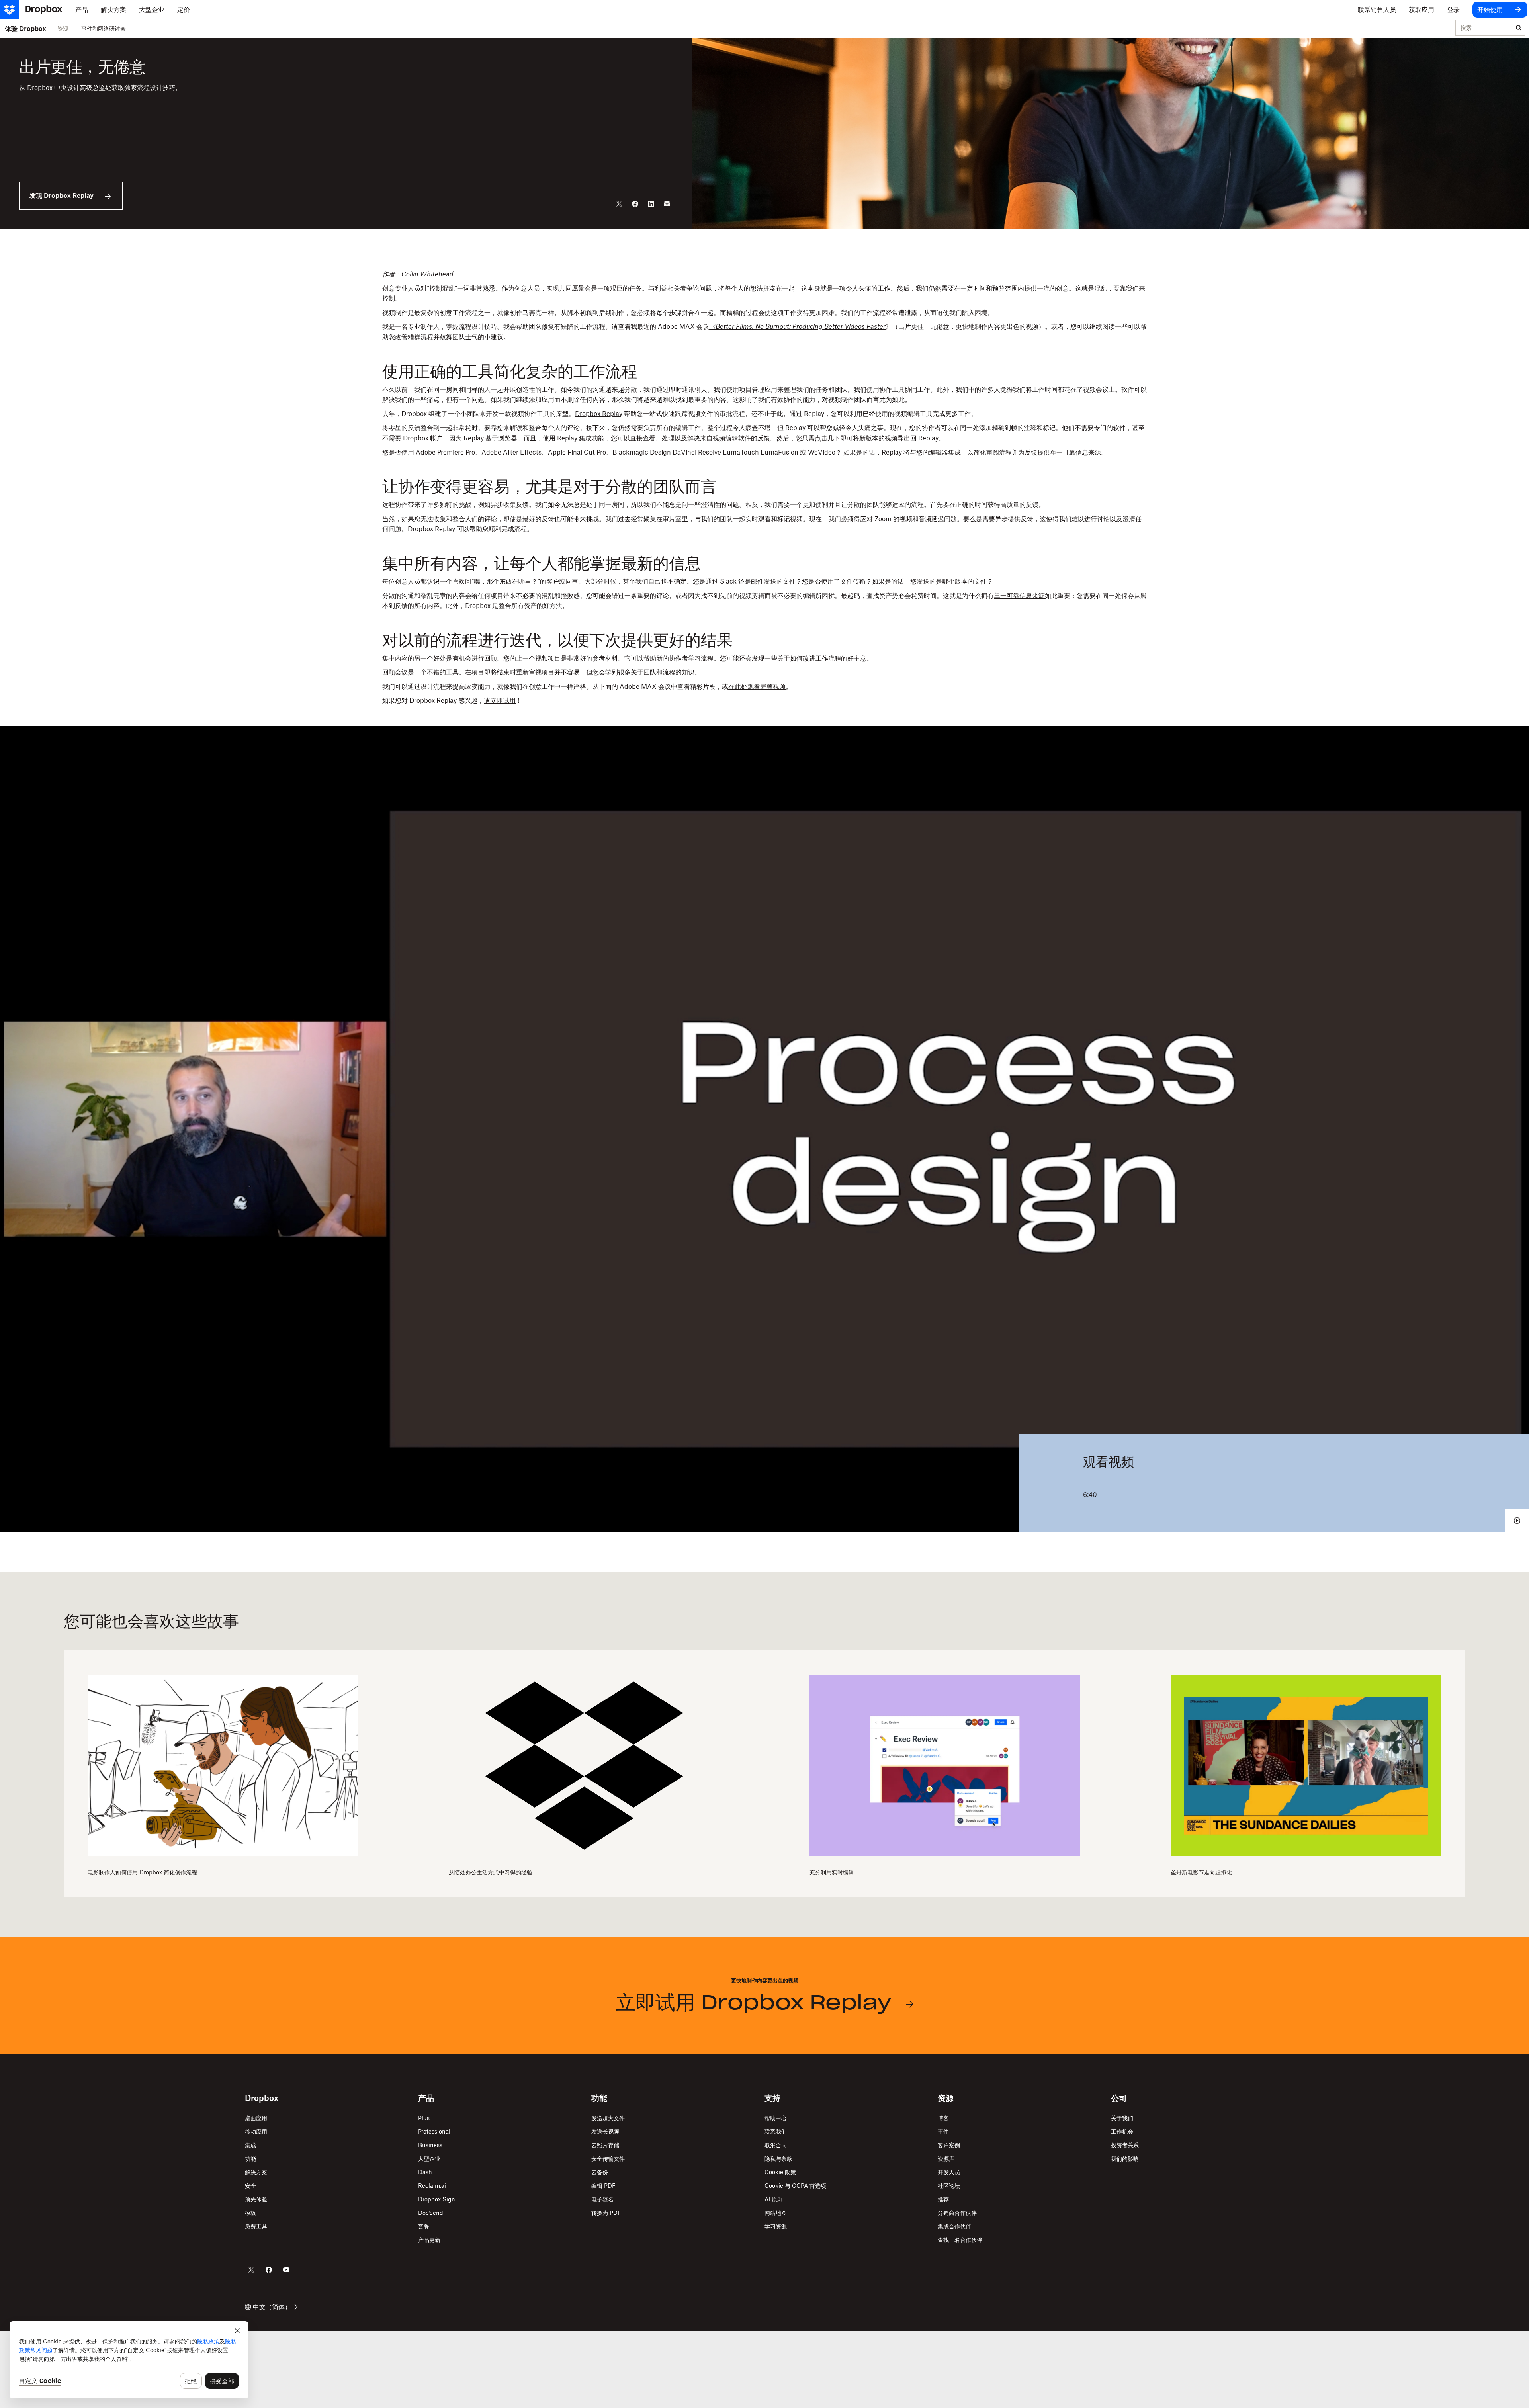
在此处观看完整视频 (757, 686)
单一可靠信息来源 (1019, 596)
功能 (250, 2159)
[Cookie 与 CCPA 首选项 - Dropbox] (129, 2360)
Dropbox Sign (437, 2199)
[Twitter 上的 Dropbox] (251, 2270)
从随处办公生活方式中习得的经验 (491, 1872)
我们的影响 (1125, 2159)
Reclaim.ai (432, 2186)
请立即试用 (500, 700)
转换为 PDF (606, 2213)
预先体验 (256, 2199)
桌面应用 (256, 2118)
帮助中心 (776, 2118)
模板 (250, 2213)
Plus (424, 2118)
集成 (250, 2145)
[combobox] (1484, 28)
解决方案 (256, 2172)
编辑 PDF (603, 2186)
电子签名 (602, 2199)
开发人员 (949, 2172)
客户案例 (949, 2145)
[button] (764, 488)
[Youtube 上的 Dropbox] (286, 2270)
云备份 (600, 2172)
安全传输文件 (608, 2159)
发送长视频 (605, 2131)
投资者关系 (1125, 2145)
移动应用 (256, 2131)
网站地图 (776, 2213)
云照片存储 (605, 2145)
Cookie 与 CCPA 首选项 (795, 2186)
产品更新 (429, 2240)
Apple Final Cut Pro (577, 452)
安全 (250, 2186)
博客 (943, 2118)
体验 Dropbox (25, 29)
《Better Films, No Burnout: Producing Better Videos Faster (797, 326)
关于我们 (1122, 2118)
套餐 (424, 2226)
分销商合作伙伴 (957, 2213)
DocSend (431, 2213)
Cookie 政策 (780, 2172)
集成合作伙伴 (954, 2226)
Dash (425, 2172)
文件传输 (853, 581)
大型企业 (429, 2159)
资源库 (946, 2159)
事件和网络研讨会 (104, 28)
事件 (943, 2131)
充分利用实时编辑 (832, 1872)
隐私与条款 (778, 2159)
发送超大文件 (608, 2118)
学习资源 (776, 2226)
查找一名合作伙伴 (960, 2240)
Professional (434, 2131)
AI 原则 (774, 2199)
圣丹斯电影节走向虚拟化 (1201, 1872)
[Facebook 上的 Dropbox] (269, 2270)
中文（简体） (272, 2307)
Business (430, 2145)
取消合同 (776, 2145)
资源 (63, 28)
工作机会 (1122, 2131)
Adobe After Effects (511, 452)
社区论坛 (949, 2186)
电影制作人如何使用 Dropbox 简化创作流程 (142, 1872)
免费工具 (256, 2226)
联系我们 (776, 2131)
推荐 (943, 2199)
